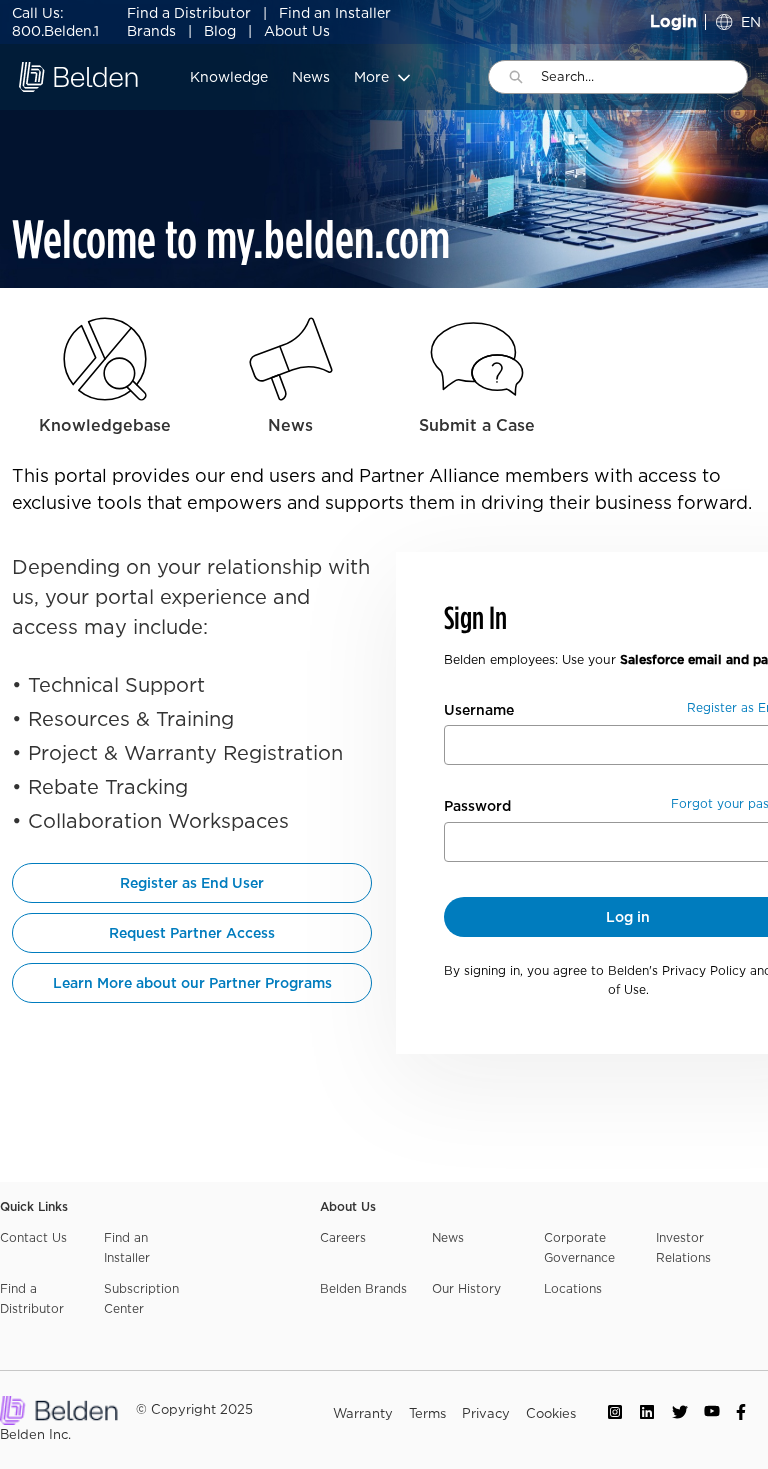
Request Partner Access (192, 933)
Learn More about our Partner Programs (192, 983)
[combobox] (644, 77)
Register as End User (192, 883)
